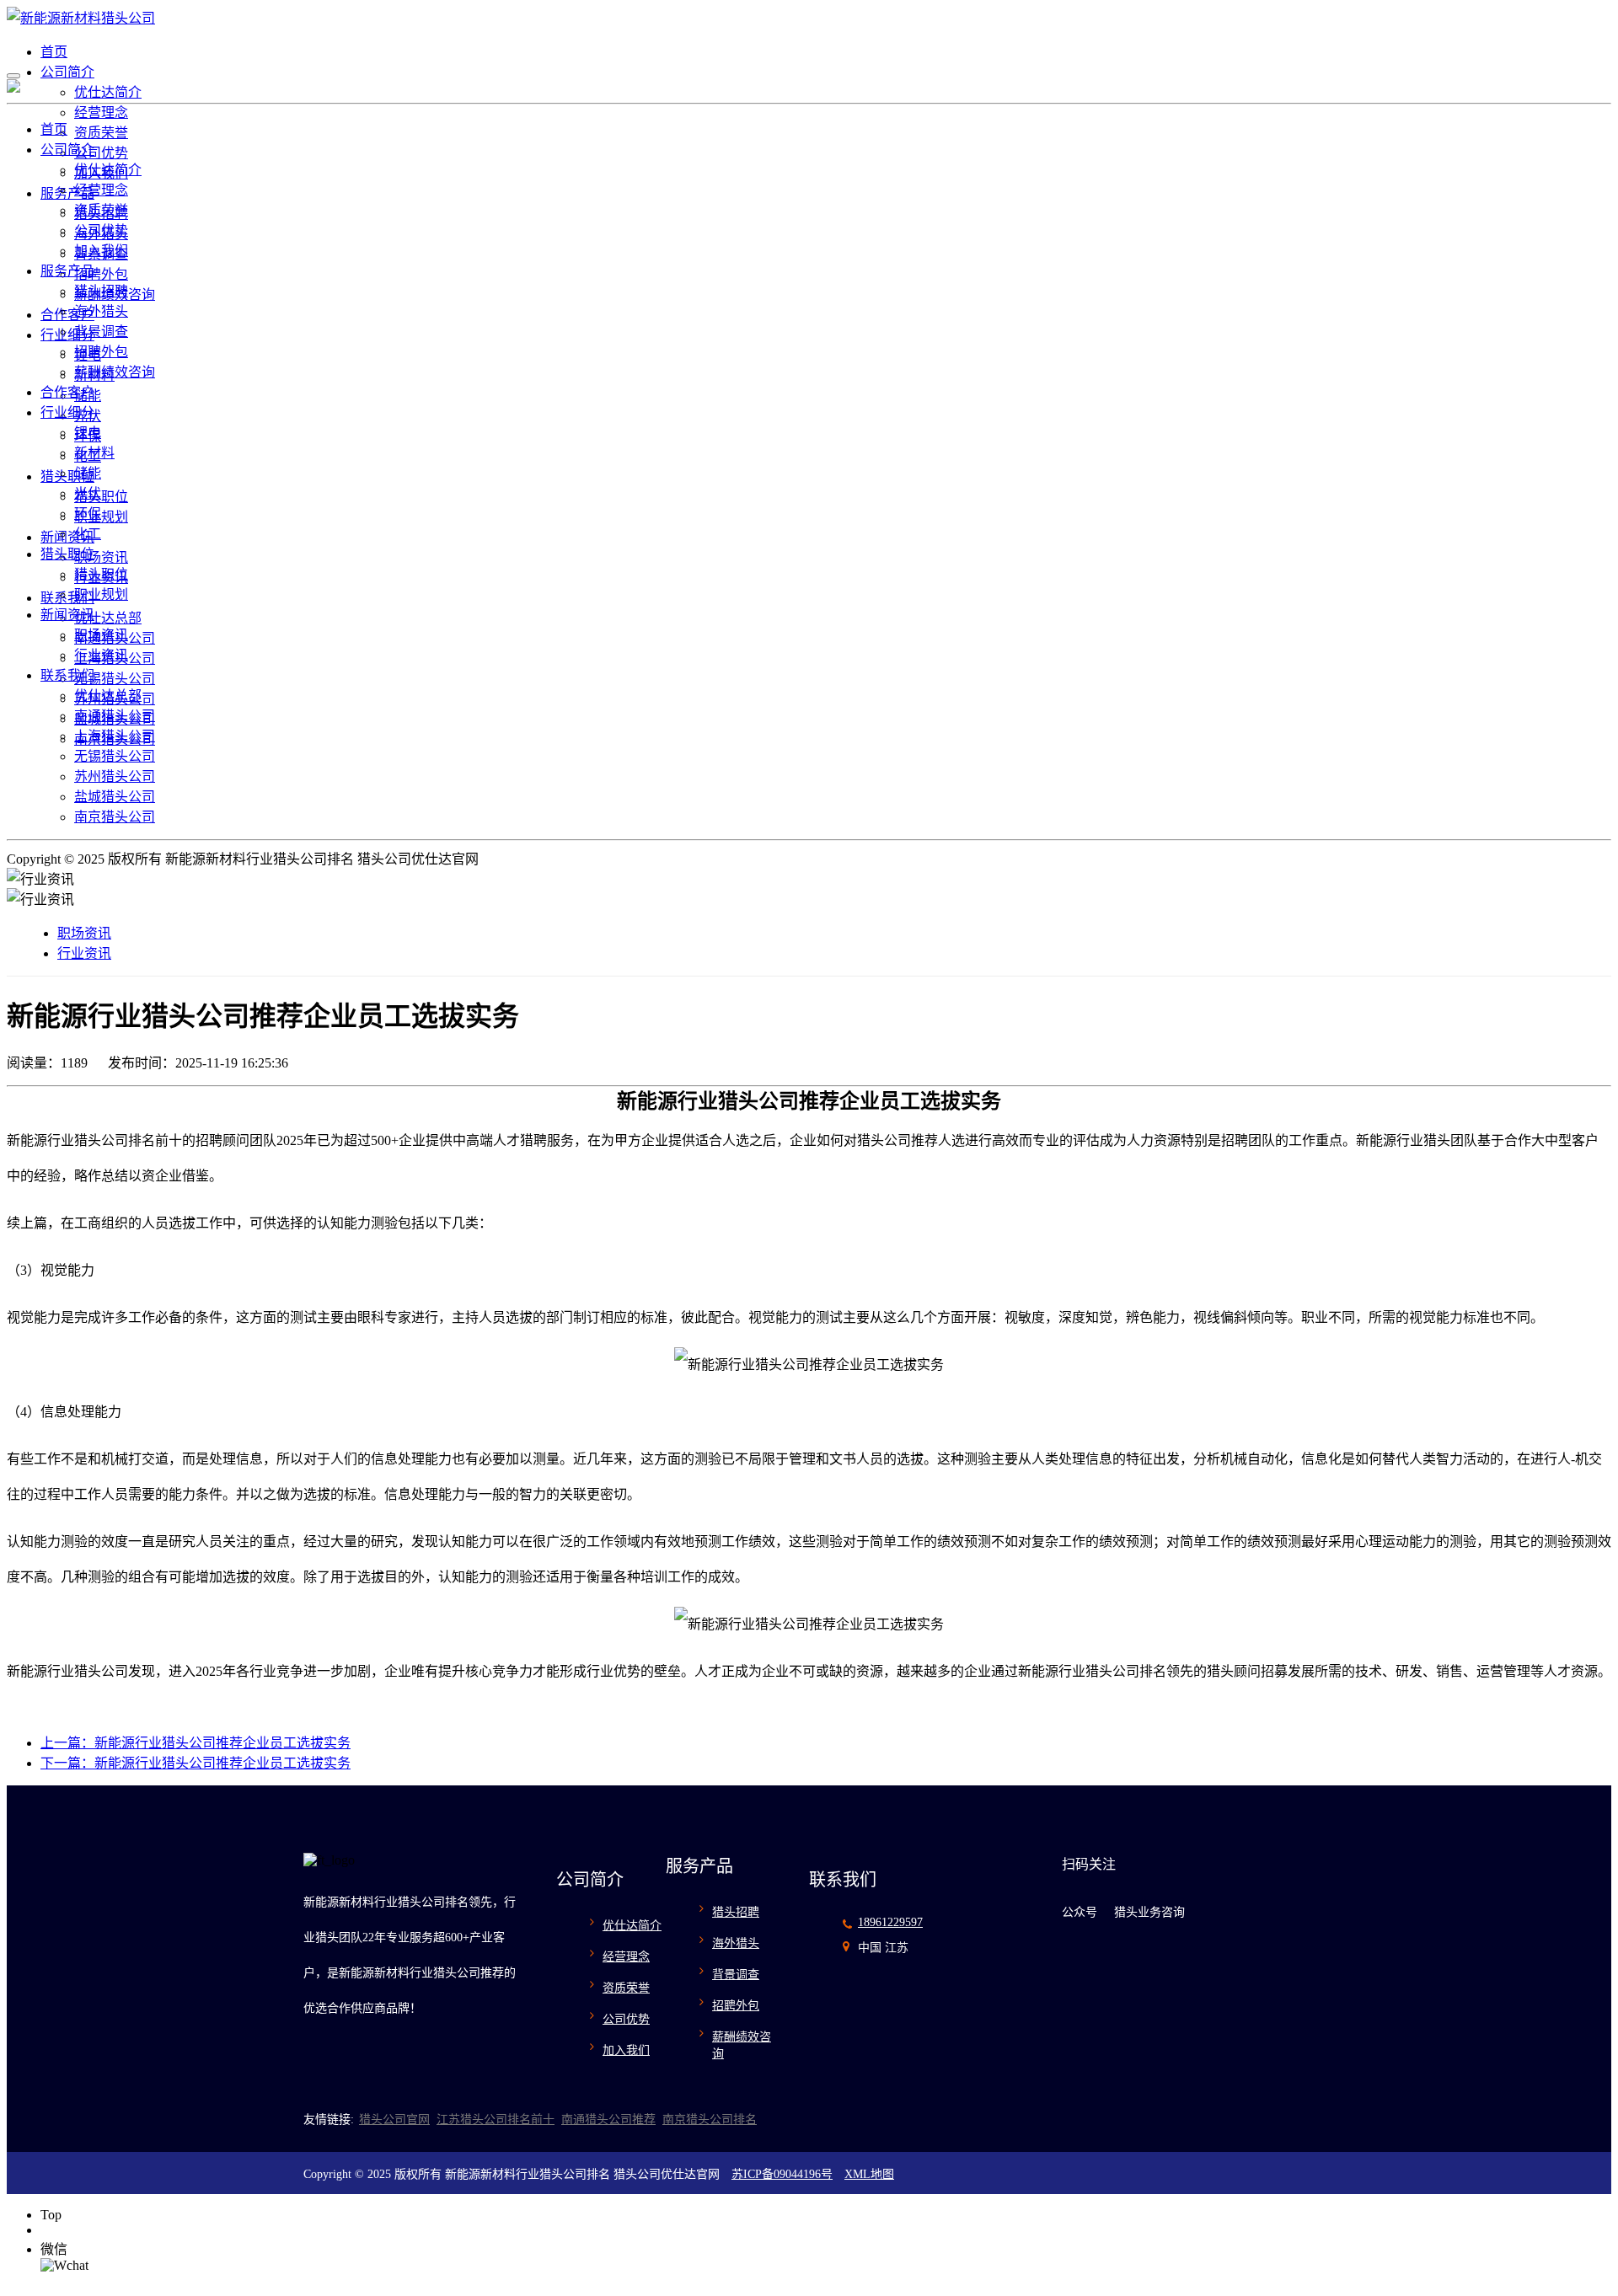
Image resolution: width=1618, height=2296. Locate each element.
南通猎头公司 (115, 716)
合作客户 (67, 315)
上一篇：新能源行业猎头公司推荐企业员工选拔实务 (196, 1743)
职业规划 (101, 517)
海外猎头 (101, 311)
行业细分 (67, 335)
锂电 (88, 433)
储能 (88, 473)
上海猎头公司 (115, 736)
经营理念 (101, 112)
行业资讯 (101, 655)
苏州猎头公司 (115, 776)
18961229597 (890, 1922)
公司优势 (101, 153)
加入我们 (101, 251)
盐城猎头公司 (115, 797)
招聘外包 (101, 274)
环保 (88, 514)
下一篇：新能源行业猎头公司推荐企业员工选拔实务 (196, 1763)
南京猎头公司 (115, 817)
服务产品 (67, 193)
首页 (54, 52)
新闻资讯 (67, 537)
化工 (88, 534)
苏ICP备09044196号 (782, 2174)
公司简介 (67, 72)
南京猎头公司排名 (710, 2119)
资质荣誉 (101, 133)
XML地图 (869, 2174)
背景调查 (101, 332)
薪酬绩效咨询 (115, 372)
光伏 (88, 493)
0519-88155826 (83, 2230)
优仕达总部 (108, 618)
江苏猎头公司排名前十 (496, 2119)
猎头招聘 (101, 291)
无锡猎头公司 (115, 679)
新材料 (94, 453)
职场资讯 (101, 557)
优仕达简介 (108, 92)
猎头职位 (67, 476)
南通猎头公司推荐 (608, 2119)
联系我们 (67, 598)
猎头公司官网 (394, 2119)
